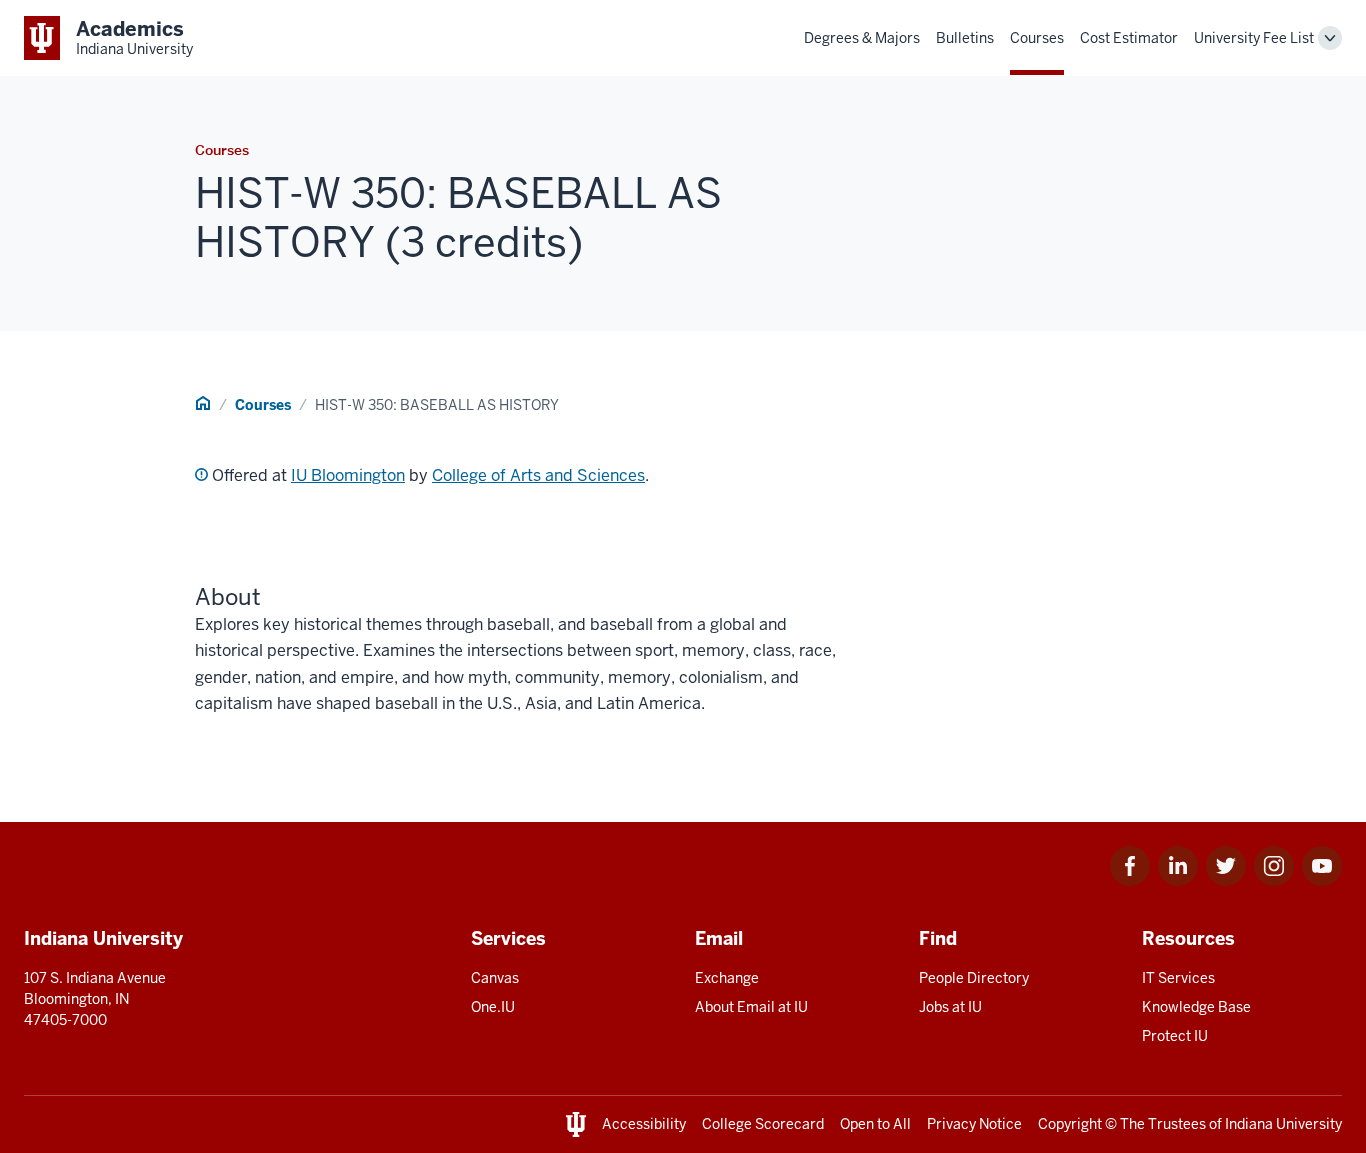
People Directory (974, 978)
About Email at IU (751, 1007)
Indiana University (1283, 1124)
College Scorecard (763, 1124)
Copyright (1070, 1124)
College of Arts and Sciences (538, 475)
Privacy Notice (974, 1124)
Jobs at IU (950, 1007)
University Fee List (1254, 38)
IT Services (1178, 978)
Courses (1037, 38)
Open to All (875, 1124)
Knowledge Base (1196, 1007)
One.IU (493, 1007)
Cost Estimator (1129, 38)
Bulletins (965, 38)
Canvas (495, 978)
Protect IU (1175, 1036)
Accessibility (644, 1124)
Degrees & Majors (862, 38)
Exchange (727, 978)
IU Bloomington (348, 475)
